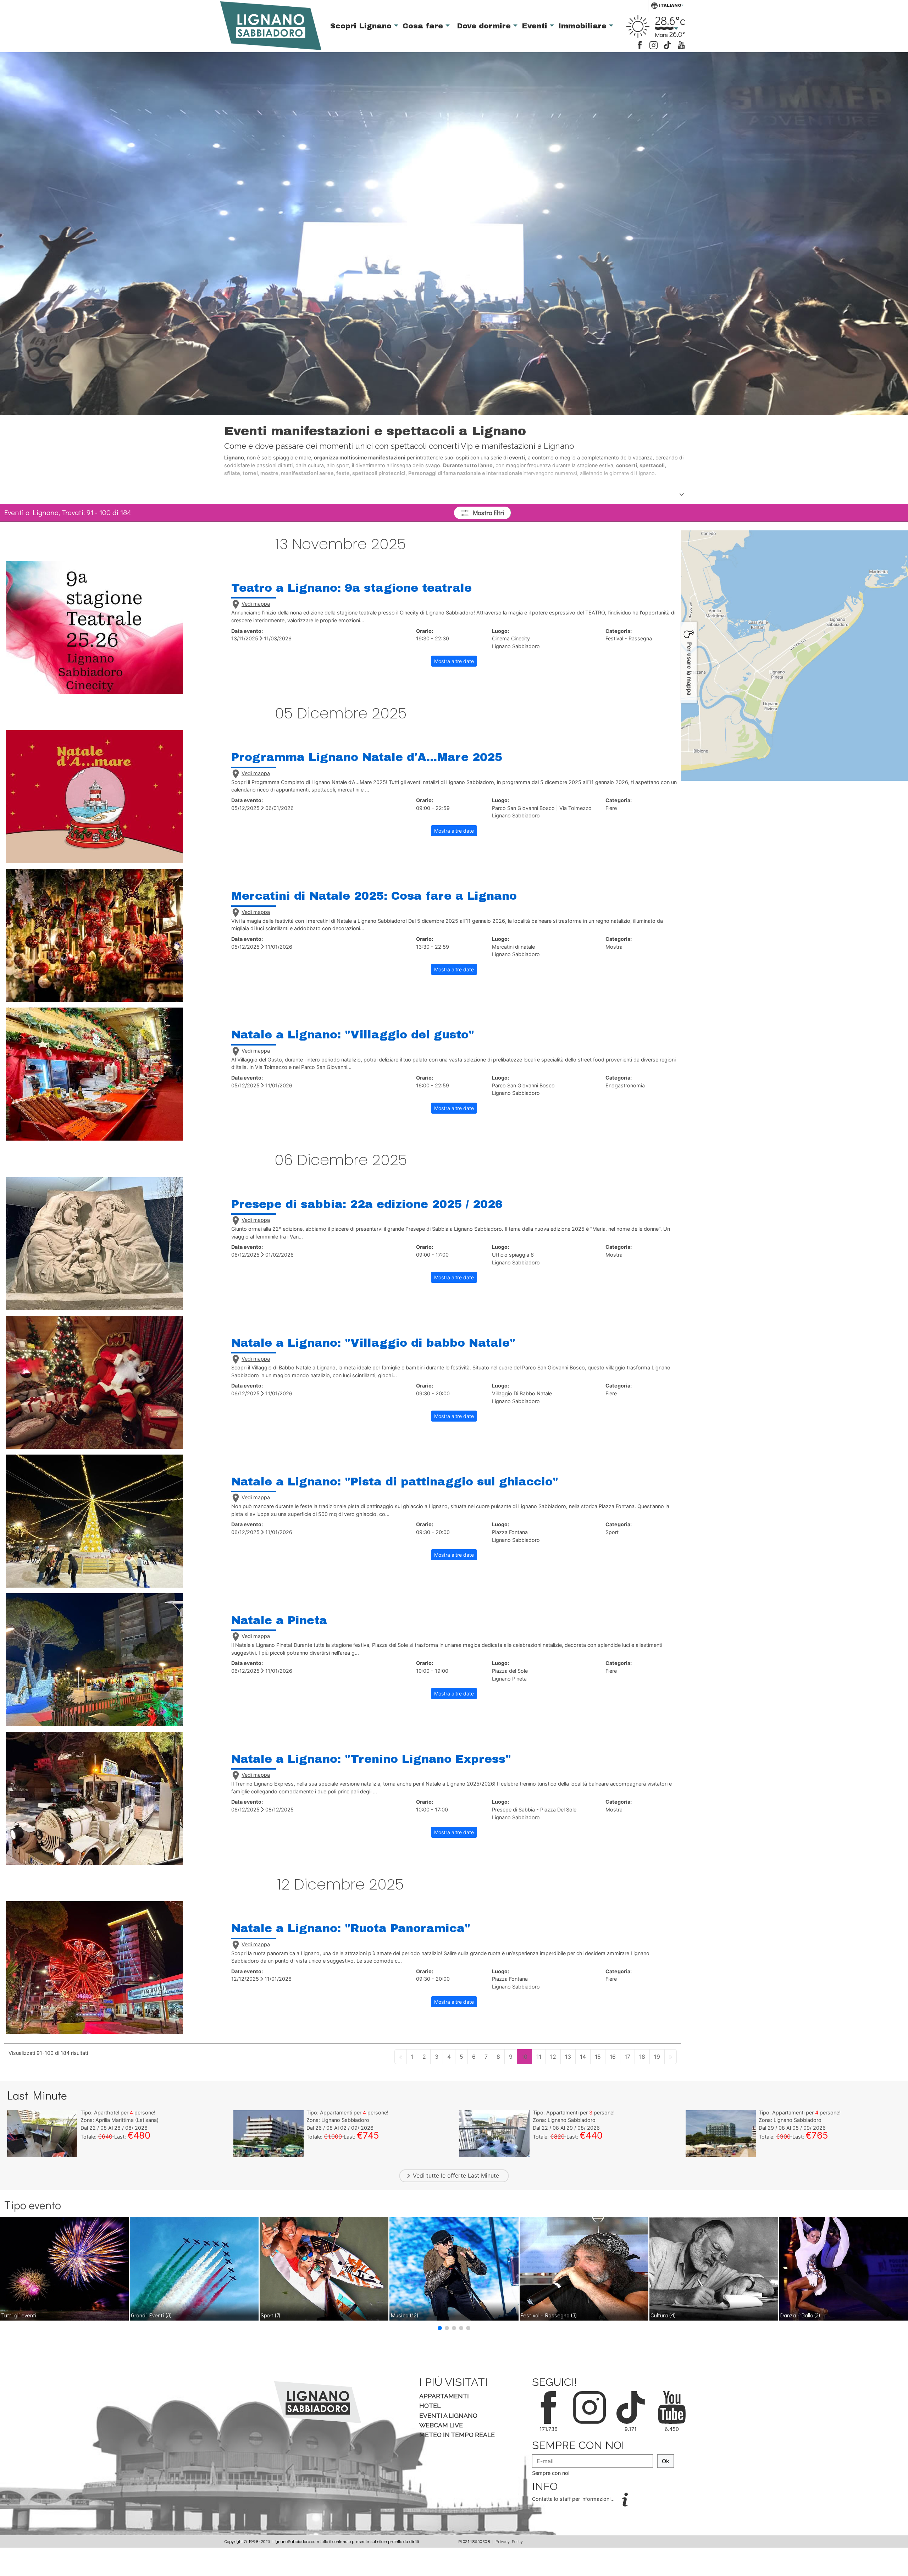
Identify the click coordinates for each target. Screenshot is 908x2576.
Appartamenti (444, 2396)
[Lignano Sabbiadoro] (318, 2401)
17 (627, 2057)
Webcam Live (441, 2425)
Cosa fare (424, 26)
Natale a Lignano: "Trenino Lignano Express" (371, 1759)
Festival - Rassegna (549, 2315)
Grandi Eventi (151, 2315)
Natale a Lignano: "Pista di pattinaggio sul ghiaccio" (395, 1482)
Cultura (663, 2315)
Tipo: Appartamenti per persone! (347, 2112)
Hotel (430, 2406)
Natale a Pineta (279, 1620)
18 (642, 2057)
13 (568, 2057)
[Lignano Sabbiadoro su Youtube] (681, 45)
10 (524, 2057)
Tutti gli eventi (19, 2315)
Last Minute (483, 2175)
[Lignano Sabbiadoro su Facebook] (640, 45)
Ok (666, 2461)
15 (598, 2057)
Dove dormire (485, 26)
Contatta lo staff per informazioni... (574, 2499)
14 (583, 2057)
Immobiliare (584, 26)
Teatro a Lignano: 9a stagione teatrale (351, 588)
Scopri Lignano (362, 26)
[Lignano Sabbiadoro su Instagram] (654, 45)
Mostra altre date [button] (454, 661)
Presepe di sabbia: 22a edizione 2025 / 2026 (367, 1204)
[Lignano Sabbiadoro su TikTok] (667, 45)
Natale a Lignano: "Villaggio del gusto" (353, 1035)
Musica (405, 2315)
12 (553, 2057)
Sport (270, 2315)
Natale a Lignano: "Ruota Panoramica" (351, 1928)
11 (539, 2057)
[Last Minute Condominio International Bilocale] (721, 2133)
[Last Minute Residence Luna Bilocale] (268, 2133)
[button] (440, 2328)
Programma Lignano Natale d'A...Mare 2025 (367, 757)
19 (657, 2057)
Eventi (536, 26)
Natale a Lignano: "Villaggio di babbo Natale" (373, 1343)
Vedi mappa (256, 604)
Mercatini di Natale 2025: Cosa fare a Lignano (374, 896)
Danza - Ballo (800, 2315)
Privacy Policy (509, 2541)
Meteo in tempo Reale (457, 2435)
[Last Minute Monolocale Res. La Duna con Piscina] (494, 2133)
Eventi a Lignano (448, 2415)
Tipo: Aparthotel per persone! (118, 2112)
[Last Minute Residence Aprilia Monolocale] (42, 2133)
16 (613, 2057)
